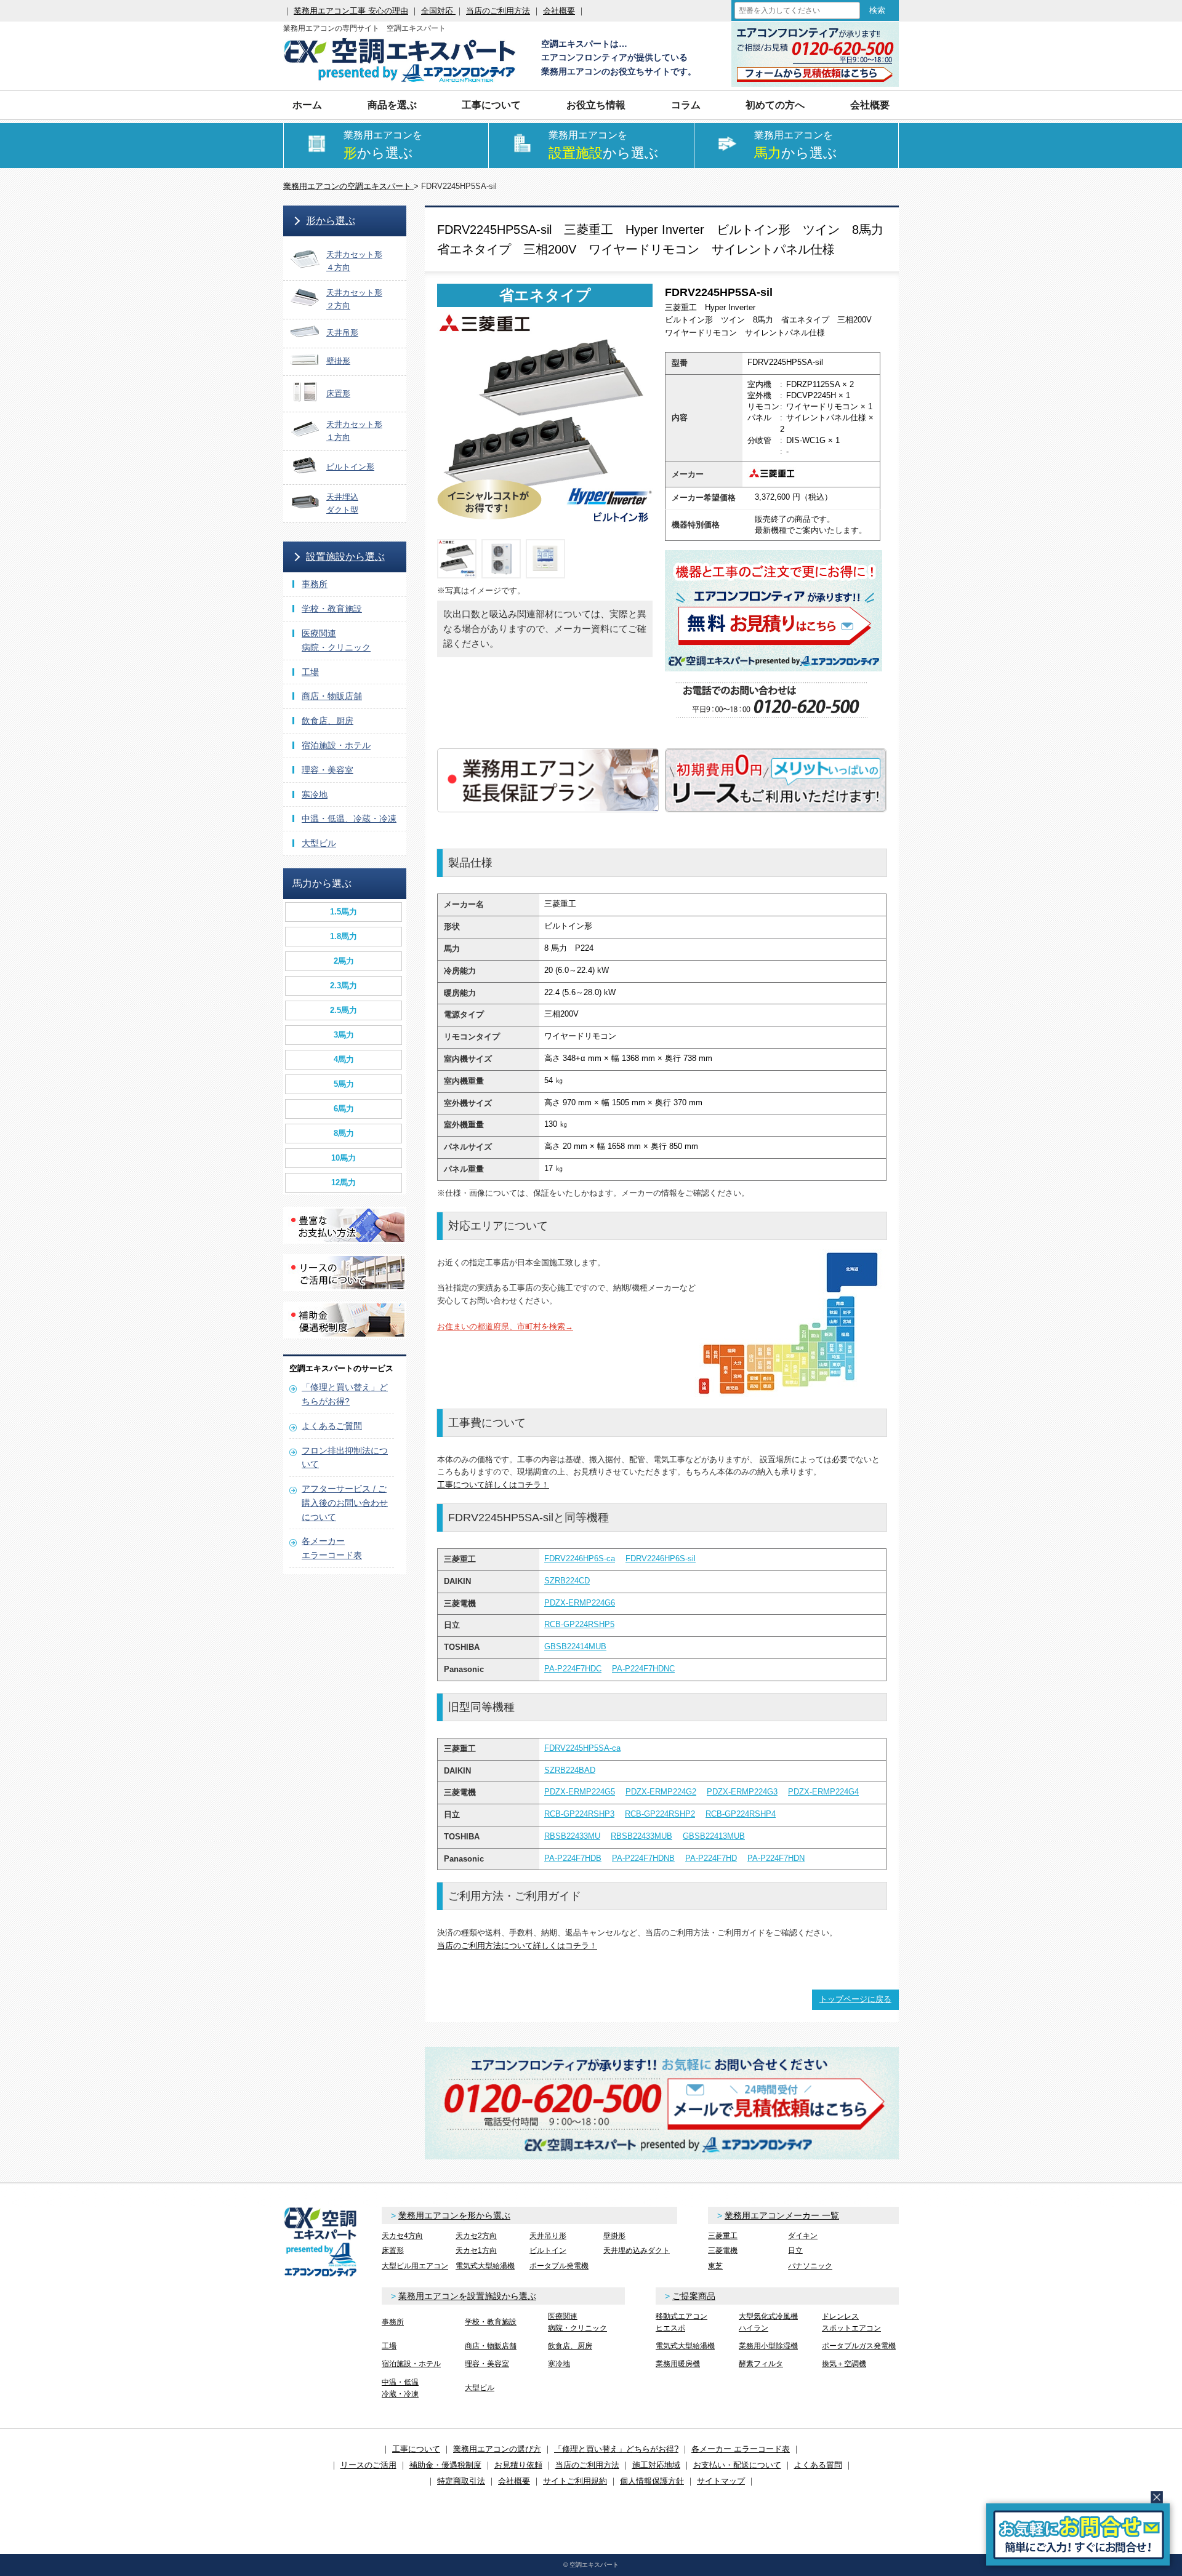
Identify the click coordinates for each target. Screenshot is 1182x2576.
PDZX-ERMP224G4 (823, 1792)
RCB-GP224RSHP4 (741, 1814)
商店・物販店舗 (332, 696)
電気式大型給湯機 (485, 2266)
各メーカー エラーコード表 (741, 2449)
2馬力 (344, 961)
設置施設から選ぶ (345, 557)
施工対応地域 (656, 2465)
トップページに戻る (855, 1999)
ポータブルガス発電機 (859, 2346)
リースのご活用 (368, 2465)
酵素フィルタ (761, 2364)
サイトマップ (721, 2481)
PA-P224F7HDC (573, 1669)
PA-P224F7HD (711, 1858)
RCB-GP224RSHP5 (579, 1624)
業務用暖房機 (678, 2364)
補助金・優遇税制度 (445, 2465)
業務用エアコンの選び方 (497, 2449)
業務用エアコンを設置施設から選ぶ (467, 2296)
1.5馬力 (344, 912)
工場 (310, 672)
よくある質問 (818, 2465)
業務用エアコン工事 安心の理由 (351, 11)
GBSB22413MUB (714, 1836)
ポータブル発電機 (559, 2266)
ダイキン (803, 2236)
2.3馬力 (344, 986)
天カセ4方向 (402, 2236)
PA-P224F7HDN (776, 1858)
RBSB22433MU (572, 1836)
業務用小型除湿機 (768, 2346)
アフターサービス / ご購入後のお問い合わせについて (345, 1503)
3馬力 (344, 1035)
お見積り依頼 (518, 2465)
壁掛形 (614, 2236)
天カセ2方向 (476, 2236)
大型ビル (319, 843)
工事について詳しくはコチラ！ (493, 1485)
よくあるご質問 (332, 1426)
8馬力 (344, 1133)
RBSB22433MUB (641, 1836)
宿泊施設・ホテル (336, 745)
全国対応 (438, 11)
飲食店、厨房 (328, 721)
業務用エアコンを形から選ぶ (454, 2215)
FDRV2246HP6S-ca (580, 1558)
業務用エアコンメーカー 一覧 (782, 2215)
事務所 (315, 584)
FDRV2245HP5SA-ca (582, 1748)
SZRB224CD (567, 1581)
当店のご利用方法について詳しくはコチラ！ (517, 1946)
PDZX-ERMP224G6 (580, 1603)
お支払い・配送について (737, 2465)
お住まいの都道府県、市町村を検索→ (505, 1326)
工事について (416, 2449)
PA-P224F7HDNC (643, 1669)
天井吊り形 (548, 2236)
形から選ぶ (331, 221)
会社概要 (559, 11)
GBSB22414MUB (575, 1646)
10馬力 (344, 1158)
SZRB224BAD (570, 1770)
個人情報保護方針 (652, 2481)
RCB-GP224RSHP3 (579, 1814)
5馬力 (344, 1084)
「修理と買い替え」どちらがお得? (616, 2449)
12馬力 (344, 1182)
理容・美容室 (328, 770)
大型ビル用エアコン (415, 2266)
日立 (795, 2250)
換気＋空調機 (844, 2364)
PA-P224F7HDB (573, 1858)
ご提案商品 (694, 2296)
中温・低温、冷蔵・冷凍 (349, 818)
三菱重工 (723, 2236)
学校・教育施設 (332, 609)
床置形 (393, 2250)
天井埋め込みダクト (637, 2250)
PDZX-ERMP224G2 (661, 1792)
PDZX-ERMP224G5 (580, 1792)
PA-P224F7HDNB (643, 1858)
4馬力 (344, 1059)
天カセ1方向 (476, 2250)
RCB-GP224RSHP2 (660, 1814)
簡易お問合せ (1078, 2534)
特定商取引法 (461, 2481)
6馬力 (344, 1109)
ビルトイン (548, 2250)
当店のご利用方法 (498, 11)
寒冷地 (315, 794)
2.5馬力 (344, 1010)
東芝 (715, 2266)
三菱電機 (723, 2250)
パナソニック (810, 2266)
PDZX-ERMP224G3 (742, 1792)
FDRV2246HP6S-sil (661, 1558)
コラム (686, 105)
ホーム (307, 105)
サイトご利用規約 (575, 2481)
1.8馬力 (344, 936)
